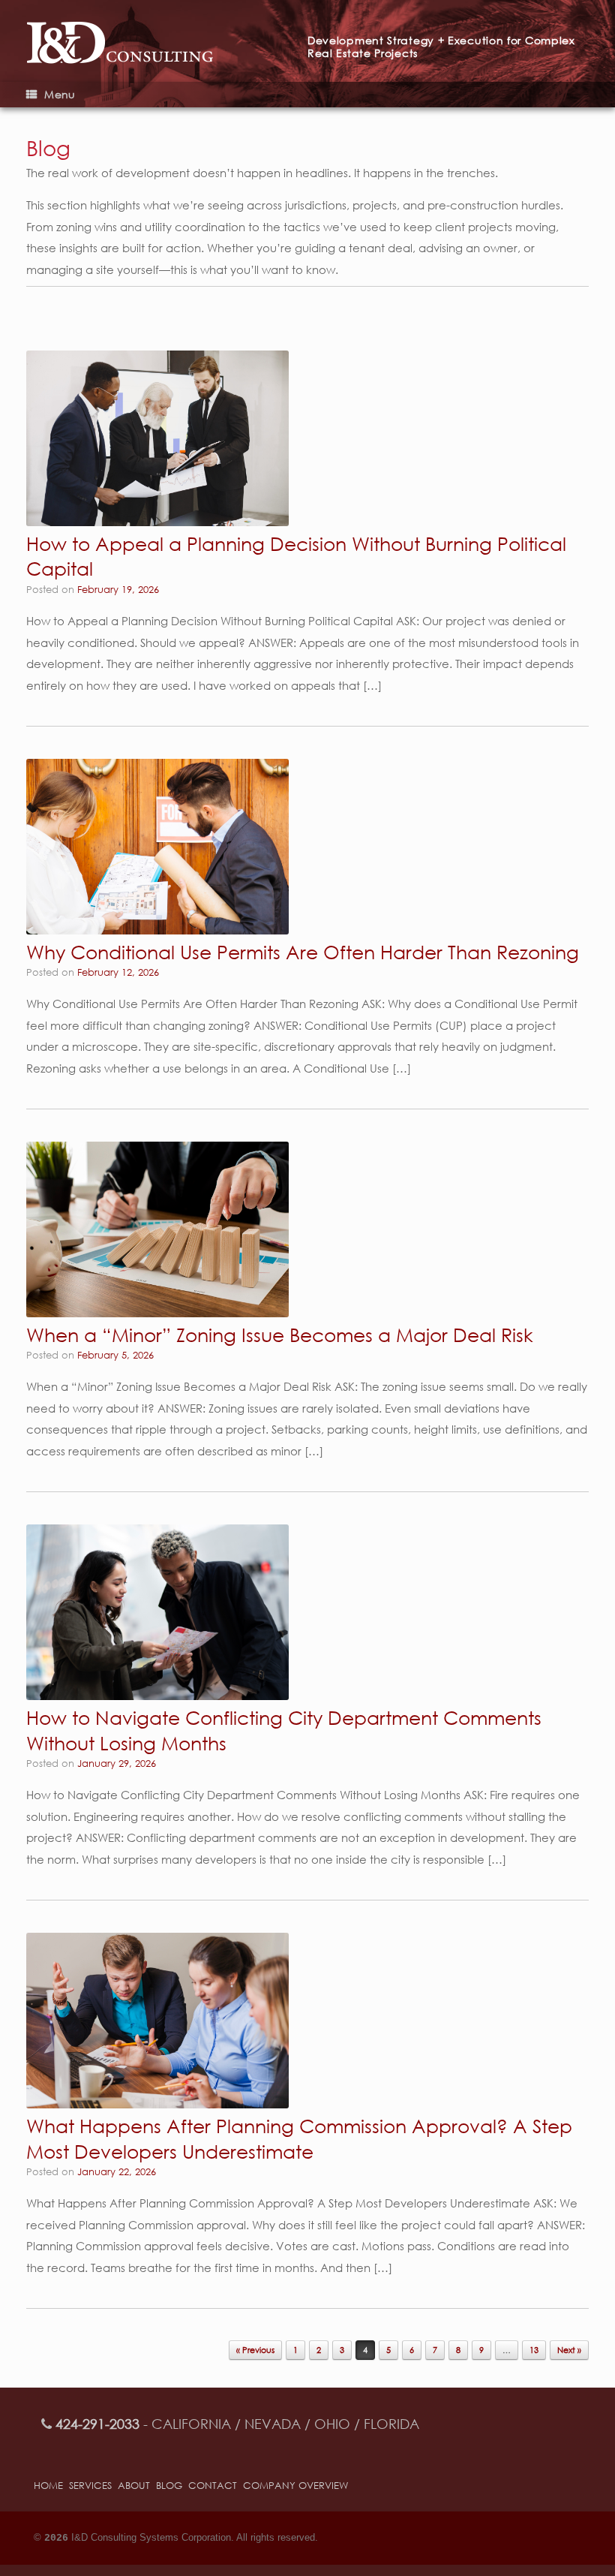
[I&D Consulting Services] (167, 41)
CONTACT (213, 2486)
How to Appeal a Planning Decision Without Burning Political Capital (296, 556)
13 (534, 2350)
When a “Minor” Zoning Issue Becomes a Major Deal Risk (280, 1334)
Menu (60, 94)
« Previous (255, 2350)
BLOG (169, 2486)
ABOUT (134, 2486)
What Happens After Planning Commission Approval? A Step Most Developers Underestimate (299, 2138)
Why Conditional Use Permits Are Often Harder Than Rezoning (303, 951)
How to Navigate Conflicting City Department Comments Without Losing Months (284, 1730)
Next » (569, 2350)
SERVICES (90, 2486)
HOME (48, 2486)
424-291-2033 (97, 2424)
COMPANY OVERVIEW (295, 2486)
